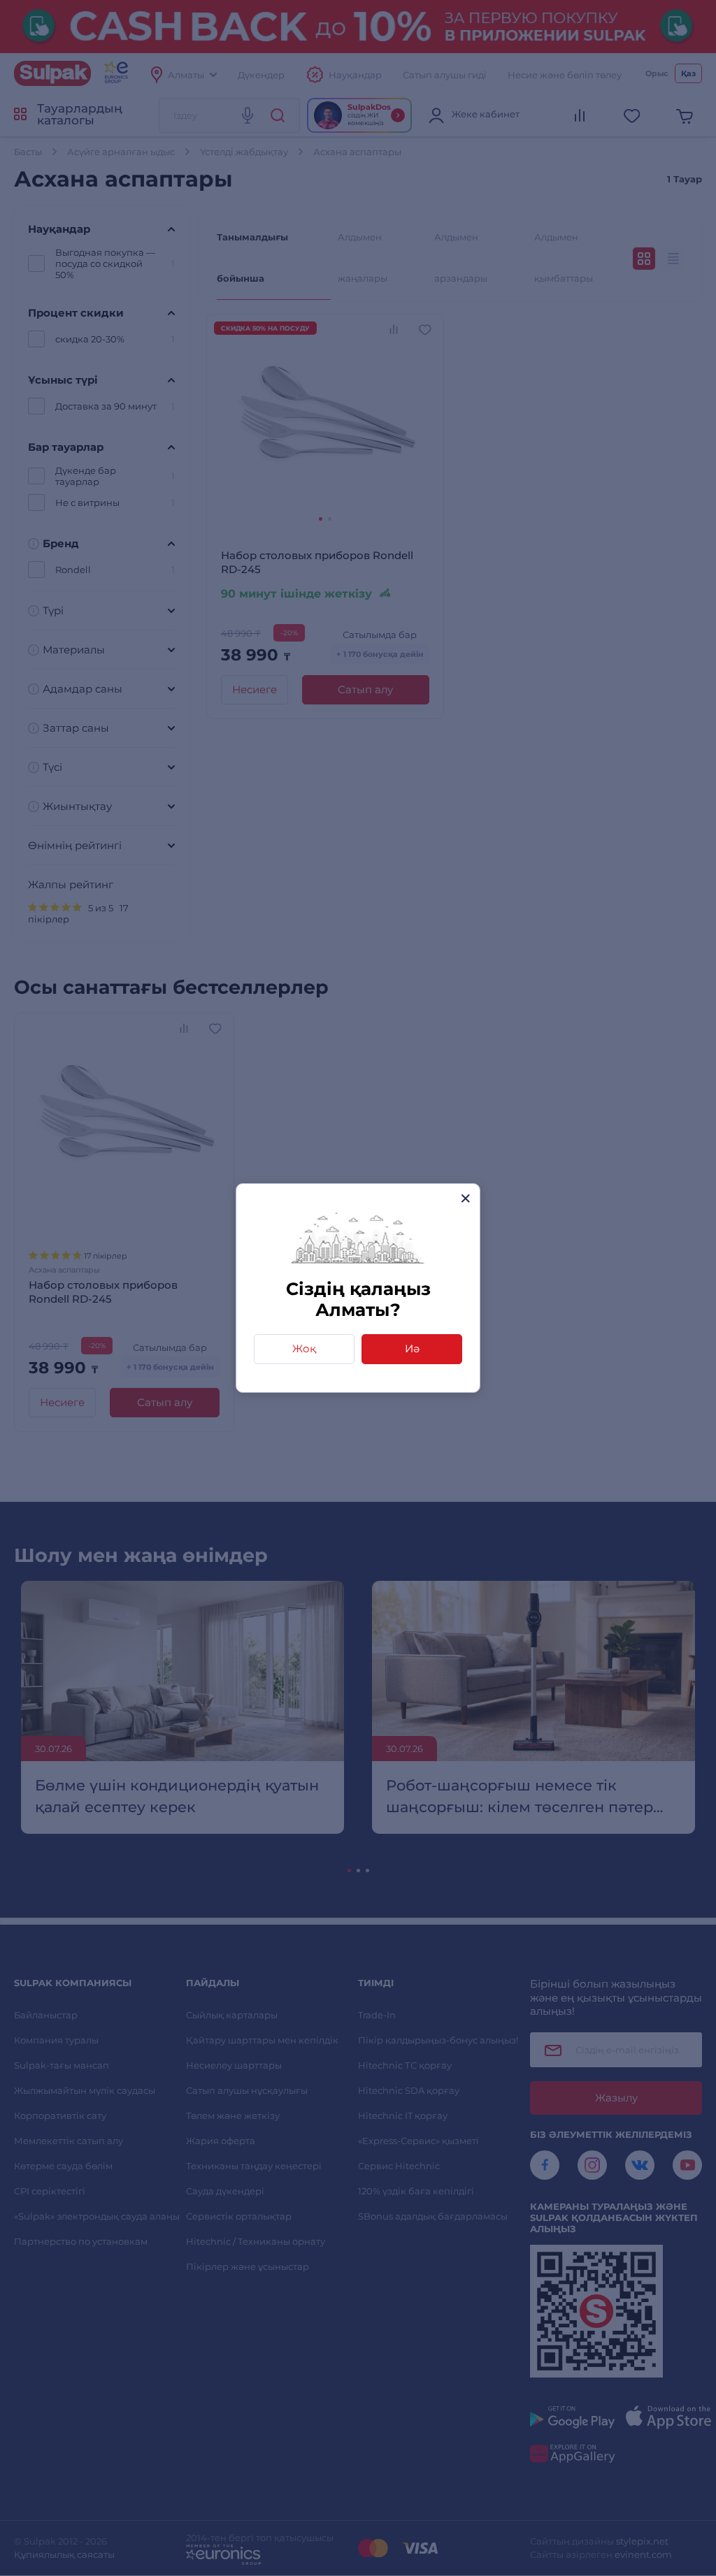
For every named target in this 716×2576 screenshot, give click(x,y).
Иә (412, 1348)
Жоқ (304, 1348)
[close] (465, 1198)
